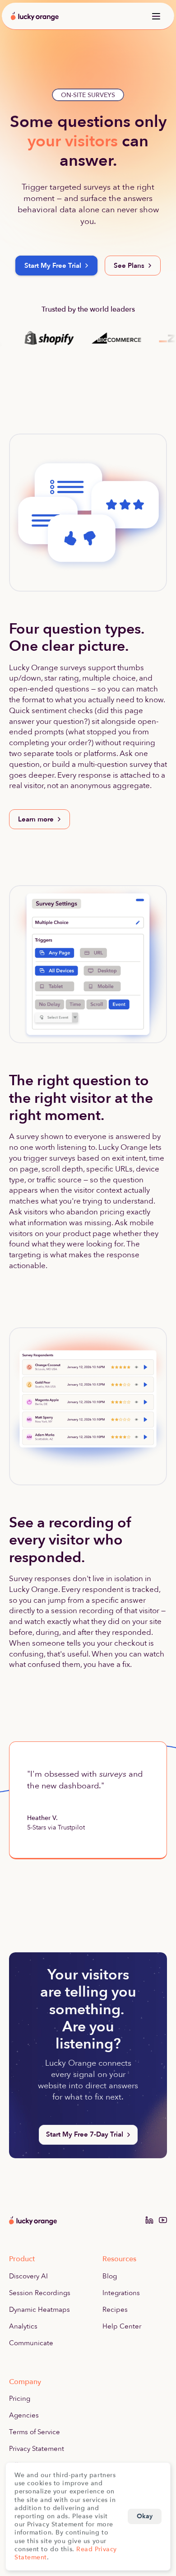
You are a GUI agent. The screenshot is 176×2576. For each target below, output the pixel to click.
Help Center (122, 2326)
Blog (110, 2276)
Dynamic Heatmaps (39, 2310)
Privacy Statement (37, 2449)
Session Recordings (40, 2293)
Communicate (31, 2343)
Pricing (20, 2399)
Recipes (115, 2310)
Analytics (23, 2326)
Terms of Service (35, 2432)
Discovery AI (28, 2276)
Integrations (121, 2293)
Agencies (24, 2415)
